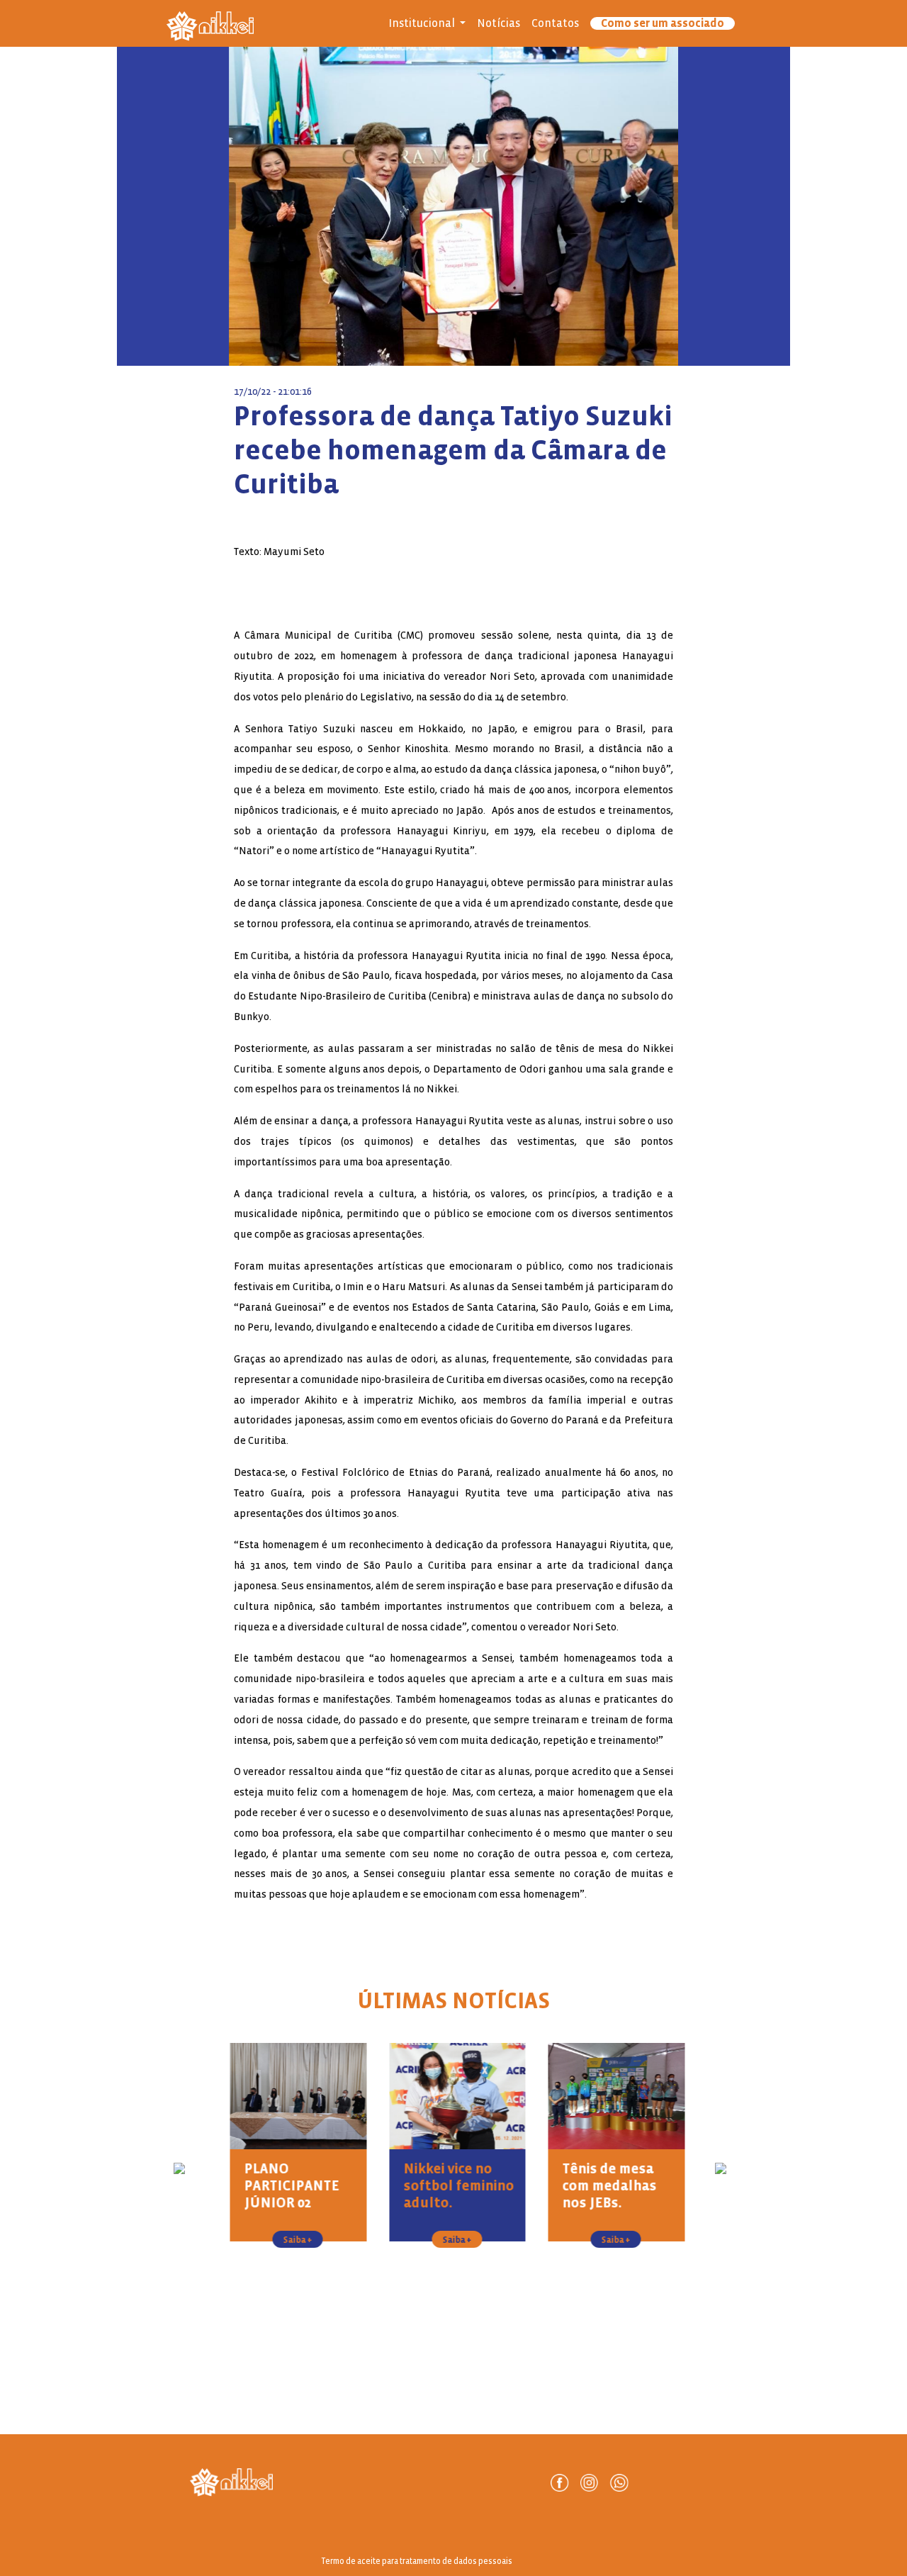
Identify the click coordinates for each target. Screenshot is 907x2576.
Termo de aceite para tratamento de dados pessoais (417, 2561)
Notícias (498, 23)
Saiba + (294, 2240)
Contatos (555, 23)
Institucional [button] (423, 23)
